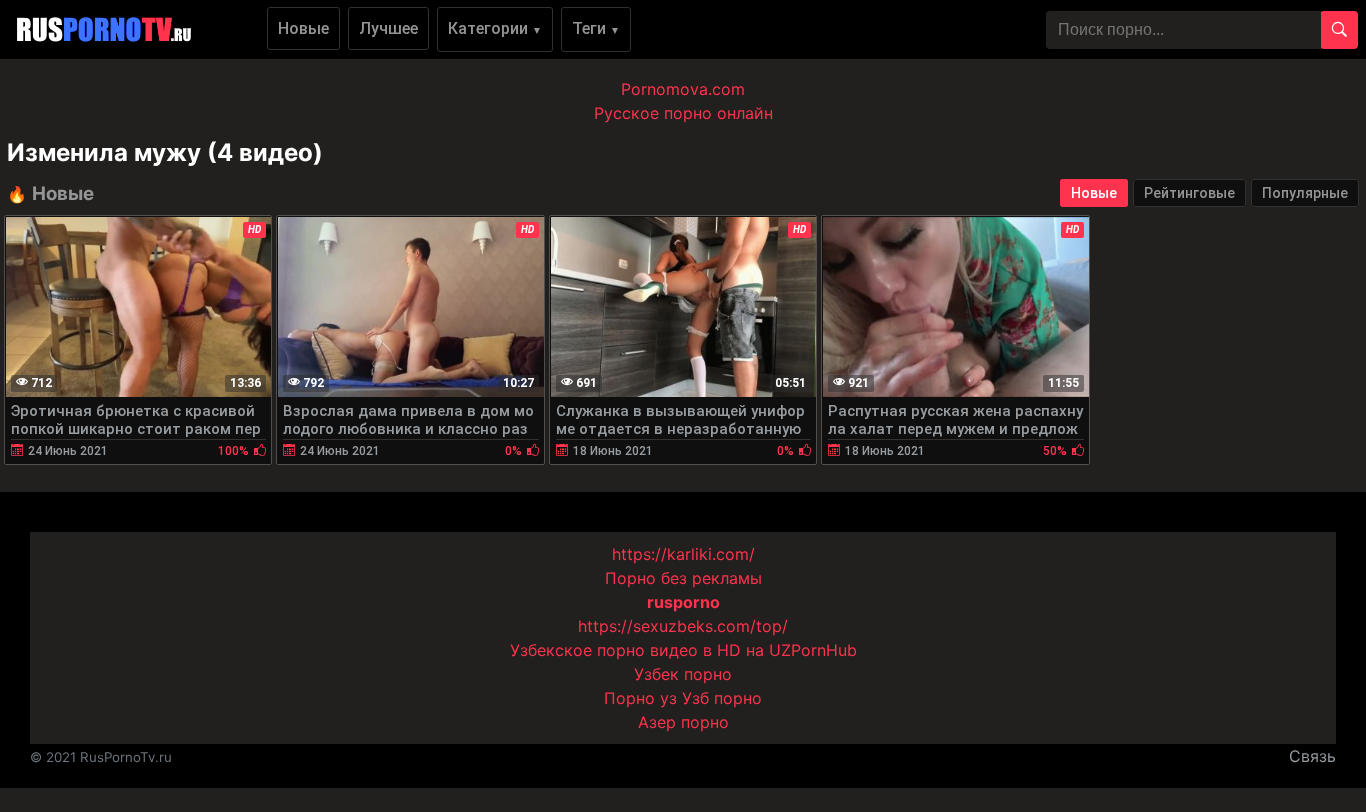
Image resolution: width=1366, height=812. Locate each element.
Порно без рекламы (683, 578)
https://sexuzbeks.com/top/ (683, 626)
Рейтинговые (1189, 193)
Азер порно (683, 722)
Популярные (1305, 193)
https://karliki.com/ (683, 554)
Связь (1312, 756)
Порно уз (640, 698)
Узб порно (722, 698)
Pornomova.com (683, 89)
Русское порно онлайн (683, 113)
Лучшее (388, 28)
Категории (495, 28)
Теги (596, 28)
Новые (303, 28)
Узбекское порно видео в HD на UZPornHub (683, 650)
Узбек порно (683, 674)
